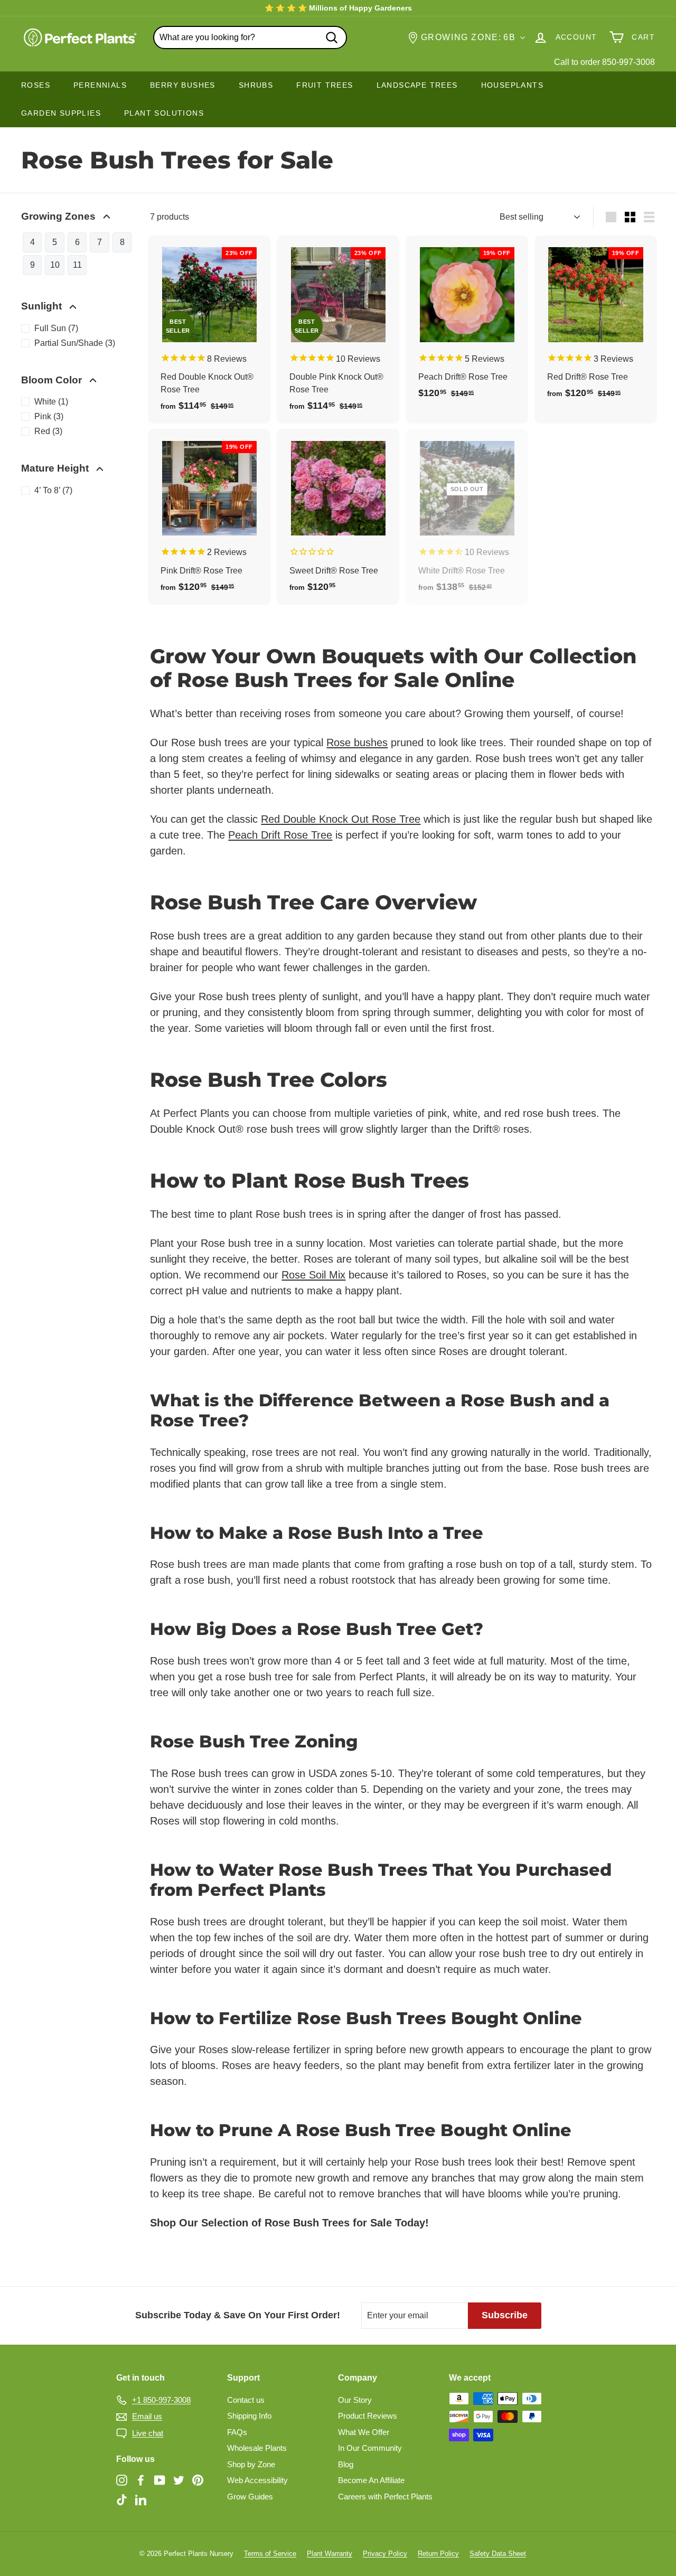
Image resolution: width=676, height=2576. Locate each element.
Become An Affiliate (371, 2480)
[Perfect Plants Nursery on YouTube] (160, 2480)
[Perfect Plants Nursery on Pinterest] (198, 2480)
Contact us (246, 2400)
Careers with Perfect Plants (385, 2497)
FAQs (237, 2432)
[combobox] (250, 37)
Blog (346, 2464)
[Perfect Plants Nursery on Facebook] (141, 2480)
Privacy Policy (385, 2554)
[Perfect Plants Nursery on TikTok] (122, 2500)
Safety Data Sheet (498, 2554)
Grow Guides (250, 2497)
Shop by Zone (251, 2464)
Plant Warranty (330, 2554)
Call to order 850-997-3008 (604, 62)
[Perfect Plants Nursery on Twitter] (179, 2480)
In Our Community (370, 2448)
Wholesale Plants (257, 2448)
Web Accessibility (257, 2480)
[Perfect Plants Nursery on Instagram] (122, 2480)
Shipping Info (249, 2416)
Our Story (355, 2400)
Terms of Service (270, 2554)
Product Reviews (368, 2416)
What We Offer (364, 2432)
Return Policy (438, 2554)
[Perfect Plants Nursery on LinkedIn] (141, 2500)
